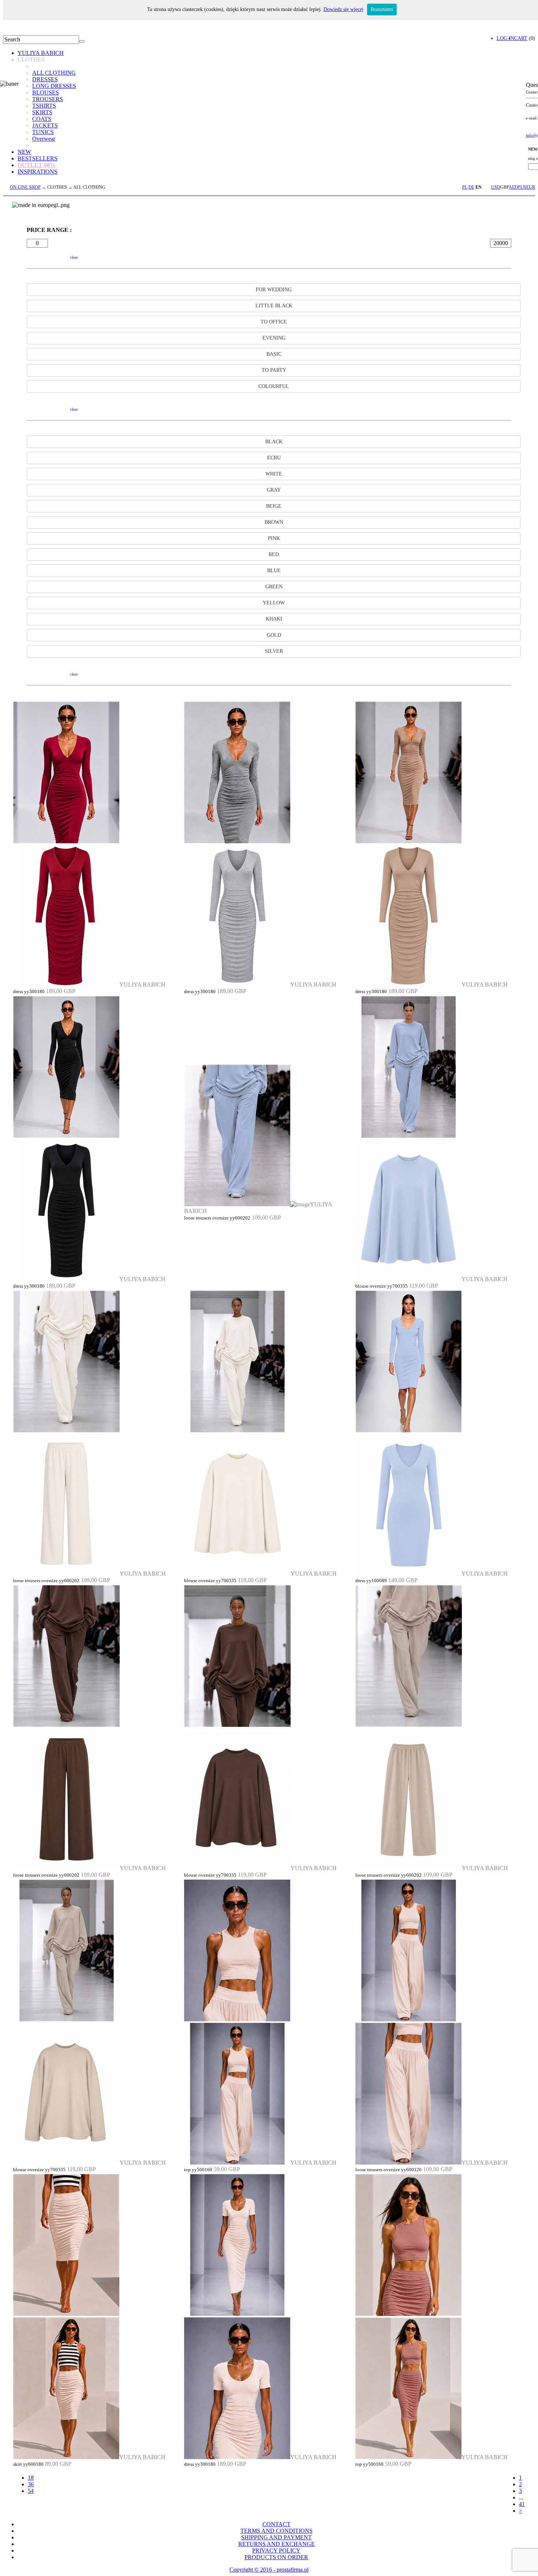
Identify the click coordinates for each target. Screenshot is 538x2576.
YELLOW (274, 603)
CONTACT (277, 2524)
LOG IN (505, 38)
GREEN (274, 587)
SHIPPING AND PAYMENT (277, 2537)
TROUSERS (48, 99)
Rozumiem (382, 9)
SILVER (274, 651)
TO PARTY (274, 370)
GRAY (274, 490)
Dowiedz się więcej (343, 9)
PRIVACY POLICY (276, 2551)
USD (496, 187)
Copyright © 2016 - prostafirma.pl (269, 2570)
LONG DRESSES (54, 86)
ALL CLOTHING (54, 73)
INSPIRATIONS (38, 172)
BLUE (274, 571)
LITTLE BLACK (274, 306)
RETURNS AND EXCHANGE (277, 2544)
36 (31, 2484)
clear (74, 257)
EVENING (274, 338)
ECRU (274, 458)
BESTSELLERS (38, 158)
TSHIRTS (44, 106)
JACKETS (45, 125)
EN (479, 187)
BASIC (274, 354)
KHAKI (274, 619)
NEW (24, 152)
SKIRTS (42, 112)
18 (31, 2478)
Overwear (44, 139)
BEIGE (274, 506)
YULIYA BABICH (41, 53)
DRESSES (45, 79)
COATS (42, 119)
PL (465, 187)
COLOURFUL (274, 386)
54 (31, 2491)
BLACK (274, 442)
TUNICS (43, 132)
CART (521, 38)
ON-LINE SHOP (25, 187)
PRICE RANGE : (49, 230)
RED (274, 554)
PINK (274, 538)
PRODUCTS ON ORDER (276, 2557)
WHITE (274, 474)
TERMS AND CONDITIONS (277, 2531)
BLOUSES (46, 92)
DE (471, 187)
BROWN (274, 522)
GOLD (274, 635)
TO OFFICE (274, 322)
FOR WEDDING (274, 290)
